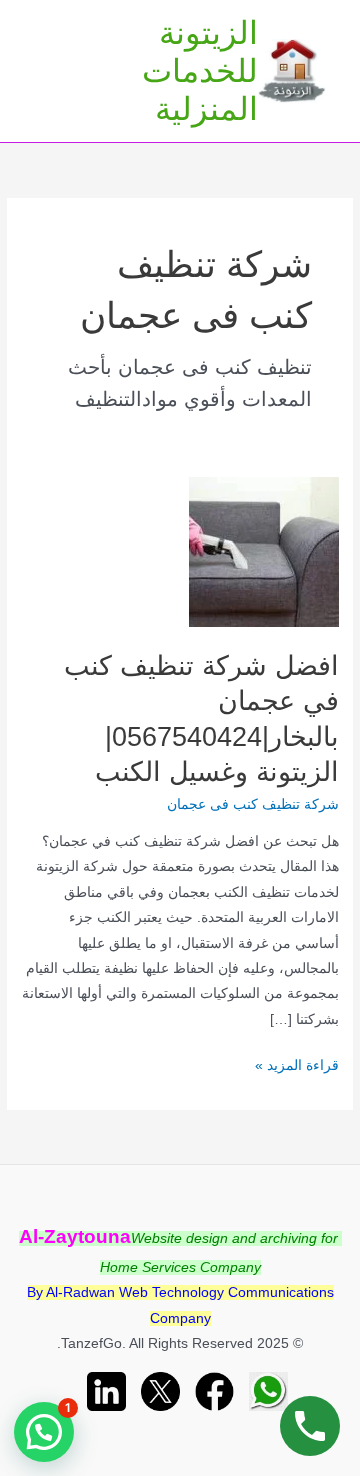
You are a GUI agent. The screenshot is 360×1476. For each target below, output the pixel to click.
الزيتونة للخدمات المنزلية (200, 71)
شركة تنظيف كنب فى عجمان (253, 804)
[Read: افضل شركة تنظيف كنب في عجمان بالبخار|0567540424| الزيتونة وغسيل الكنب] (264, 551)
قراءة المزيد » (297, 1067)
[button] (44, 1432)
